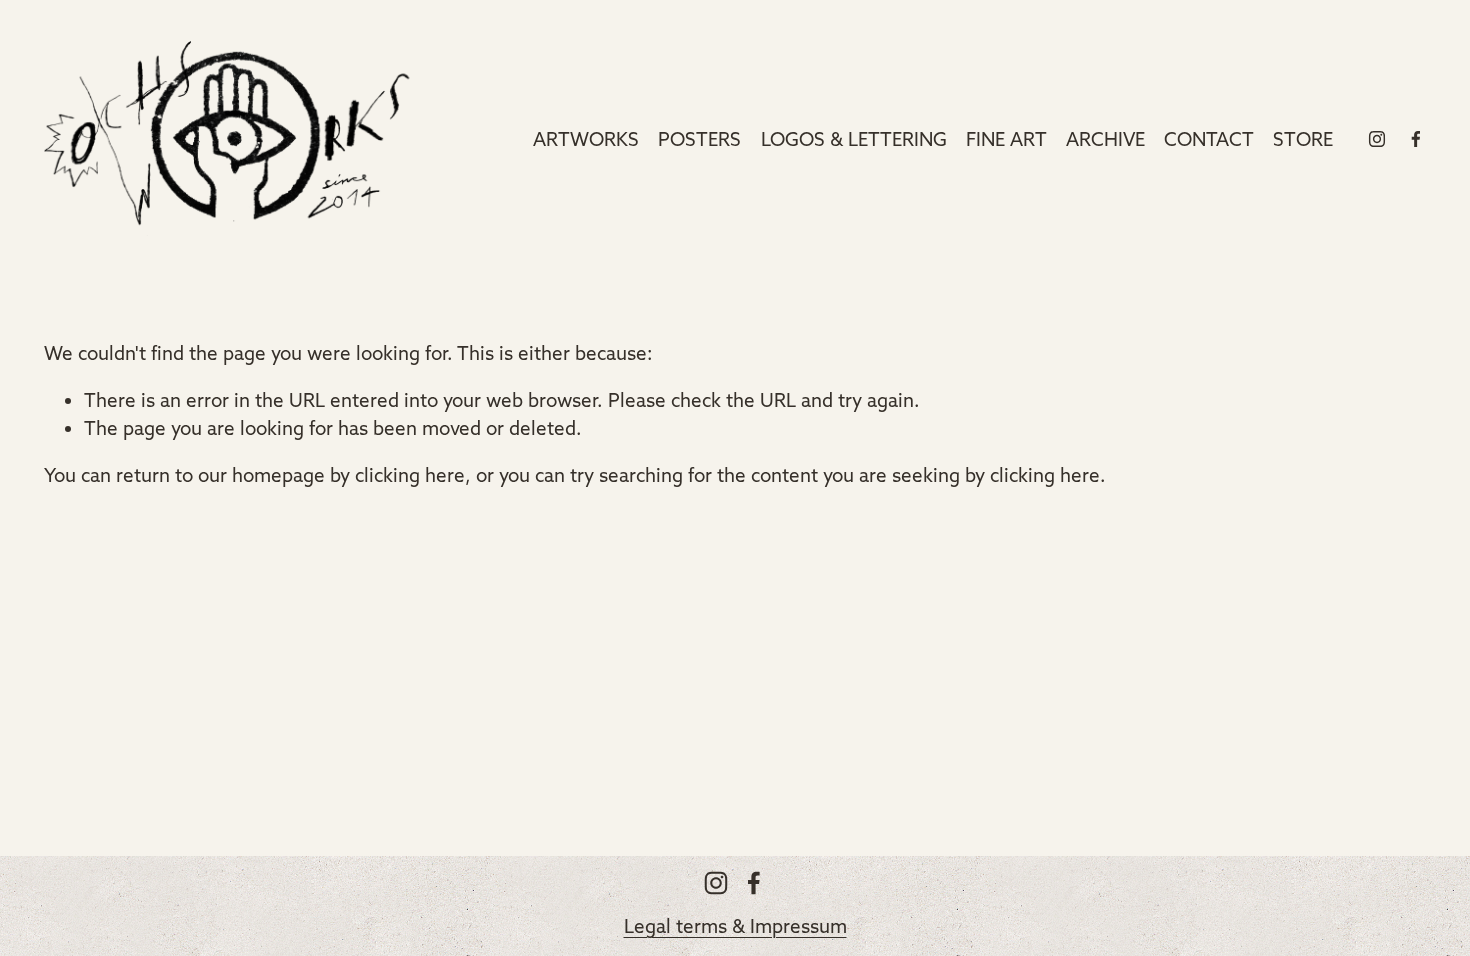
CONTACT (1209, 139)
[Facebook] (1416, 139)
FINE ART (1006, 139)
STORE (1303, 139)
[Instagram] (1377, 139)
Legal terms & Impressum (735, 926)
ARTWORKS (586, 139)
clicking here (410, 475)
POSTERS (699, 139)
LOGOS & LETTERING (854, 139)
